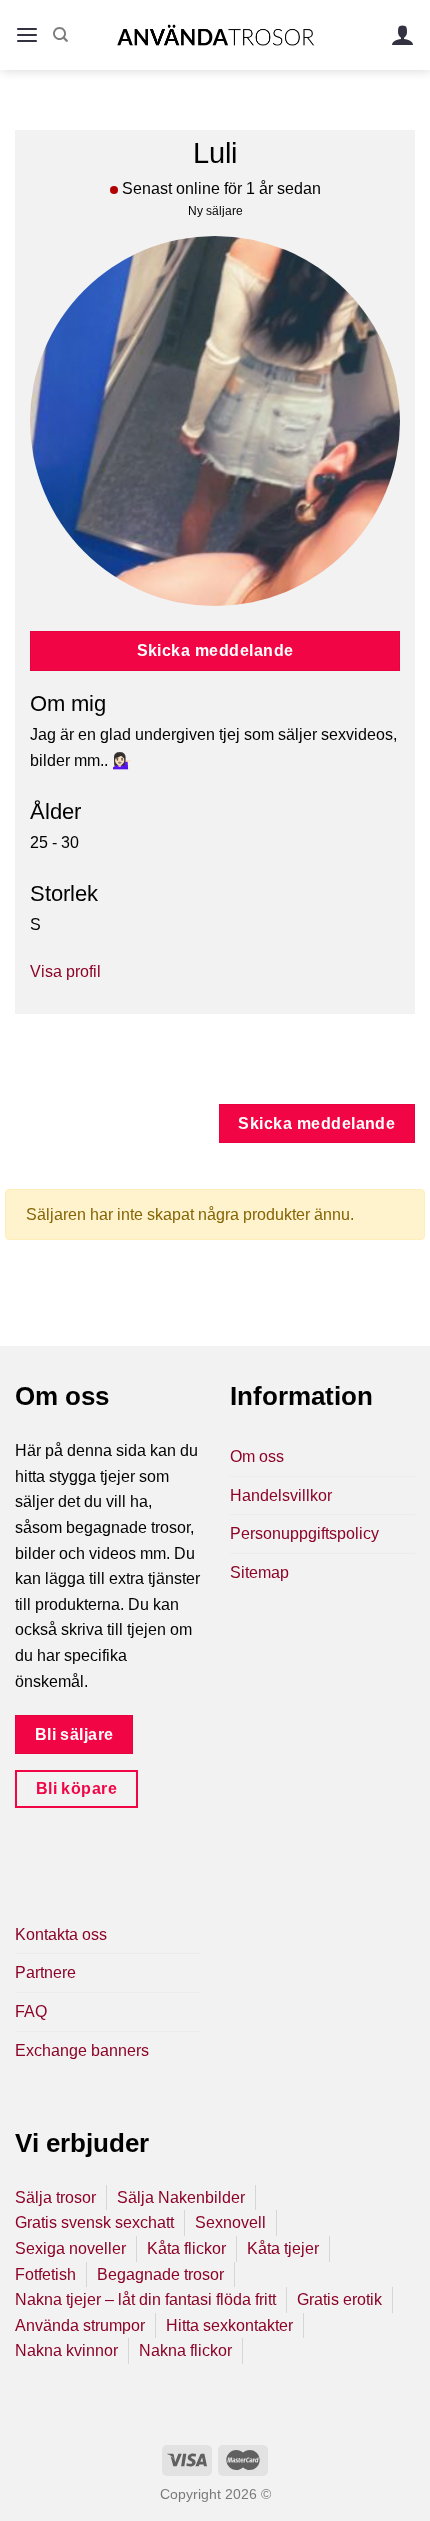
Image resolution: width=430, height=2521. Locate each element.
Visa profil (65, 971)
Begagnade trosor (160, 2274)
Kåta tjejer (283, 2248)
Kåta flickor (186, 2248)
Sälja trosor (55, 2197)
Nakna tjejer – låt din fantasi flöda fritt (145, 2299)
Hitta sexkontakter (229, 2325)
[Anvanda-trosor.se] (215, 34)
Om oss (257, 1456)
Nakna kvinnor (66, 2350)
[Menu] (27, 35)
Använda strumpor (80, 2325)
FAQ (31, 2011)
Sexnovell (230, 2222)
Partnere (45, 1972)
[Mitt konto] (403, 35)
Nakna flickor (185, 2350)
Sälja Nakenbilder (181, 2197)
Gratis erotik (339, 2299)
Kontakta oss (61, 1934)
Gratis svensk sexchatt (94, 2222)
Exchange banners (82, 2050)
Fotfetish (45, 2274)
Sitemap (259, 1572)
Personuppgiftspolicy (304, 1533)
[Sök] (60, 35)
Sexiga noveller (70, 2248)
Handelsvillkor (281, 1495)
